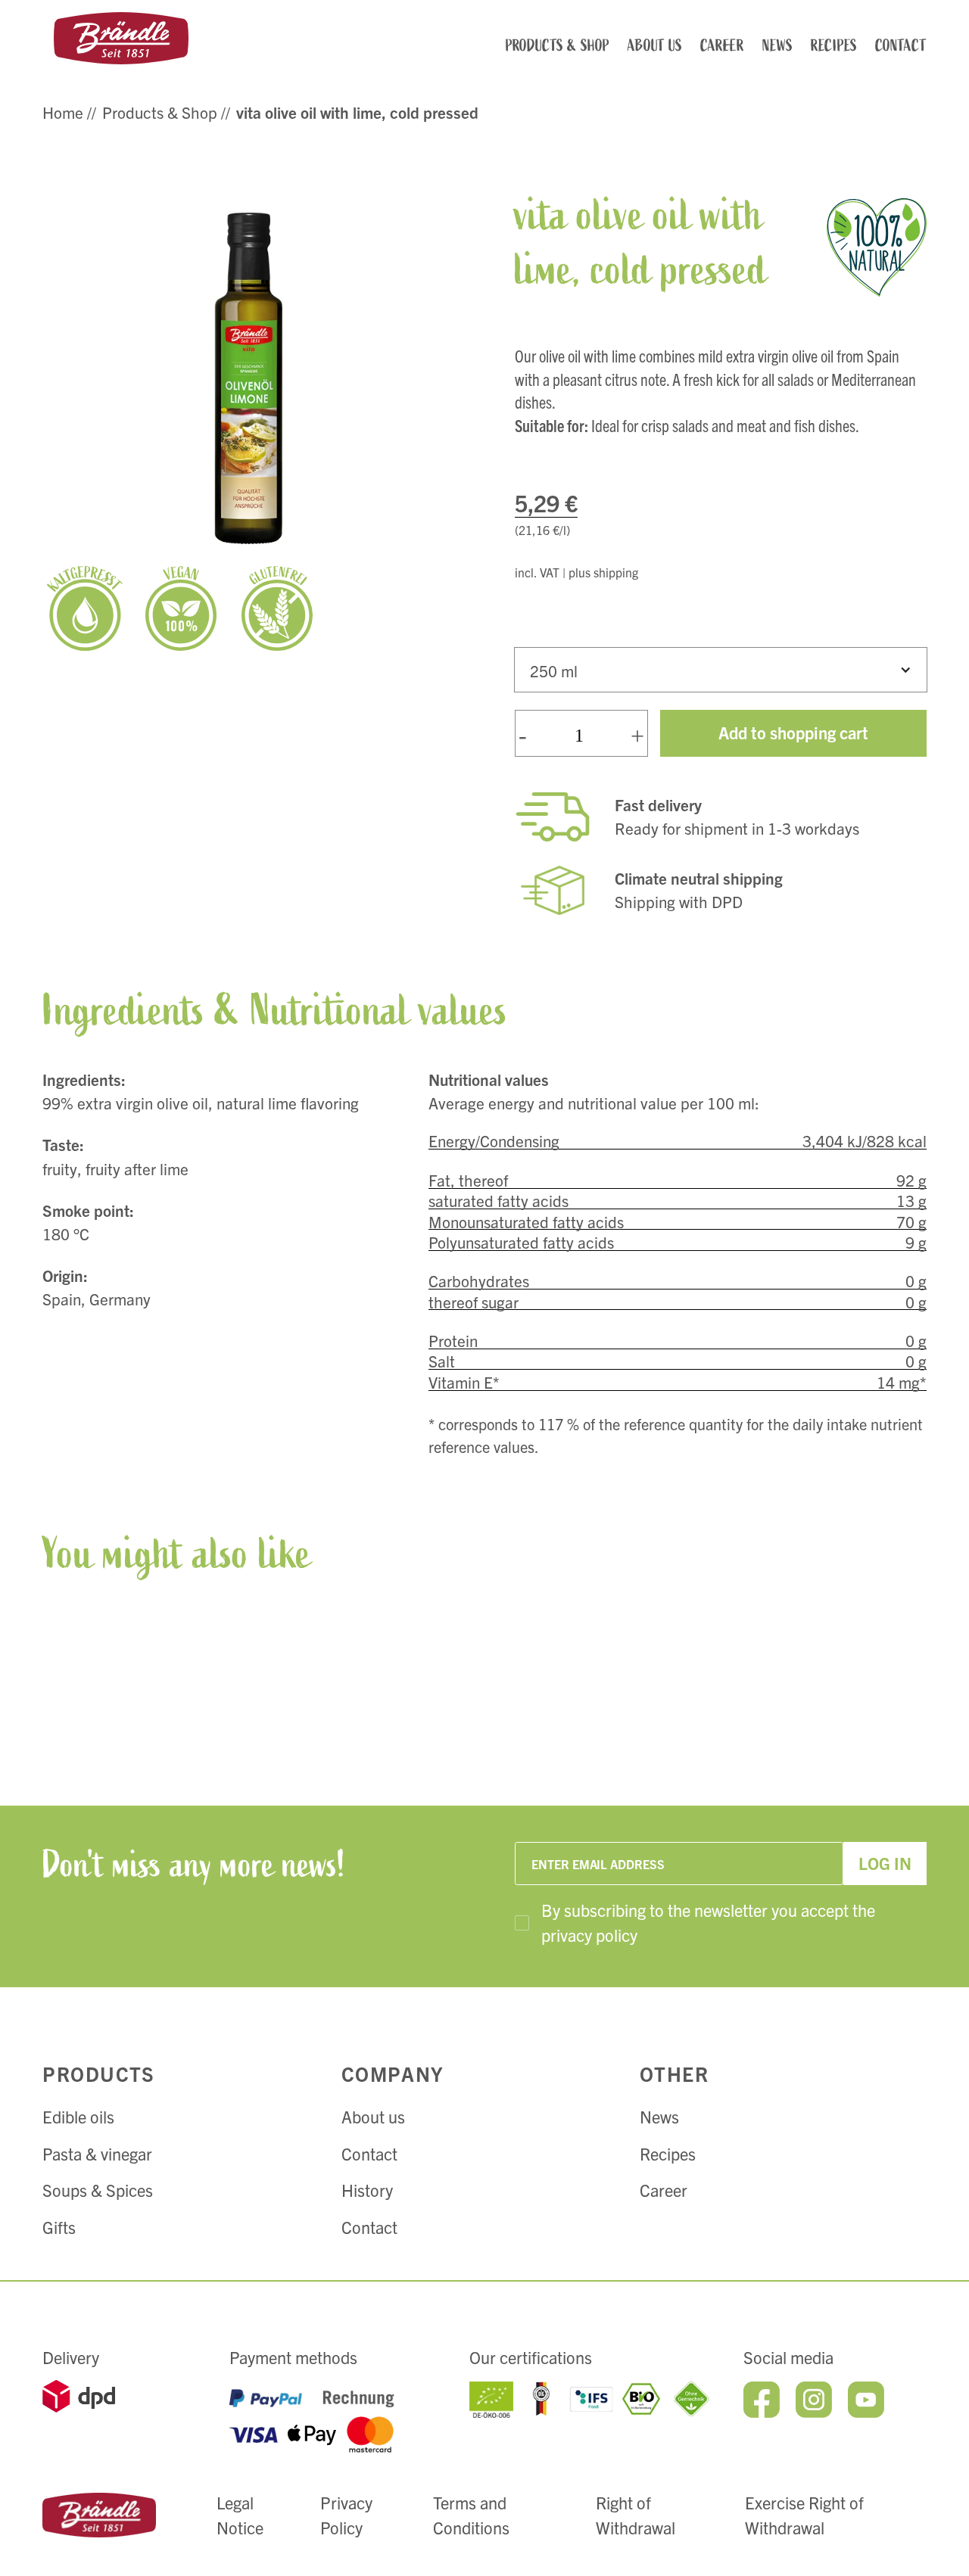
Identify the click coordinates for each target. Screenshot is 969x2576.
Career (664, 2190)
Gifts (59, 2227)
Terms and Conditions (471, 2515)
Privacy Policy (346, 2515)
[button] (721, 670)
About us (373, 2116)
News (659, 2116)
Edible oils (78, 2116)
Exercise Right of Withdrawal (804, 2515)
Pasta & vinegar (97, 2153)
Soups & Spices (98, 2190)
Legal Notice (240, 2515)
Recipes (668, 2153)
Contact (369, 2153)
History (367, 2190)
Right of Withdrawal (636, 2515)
